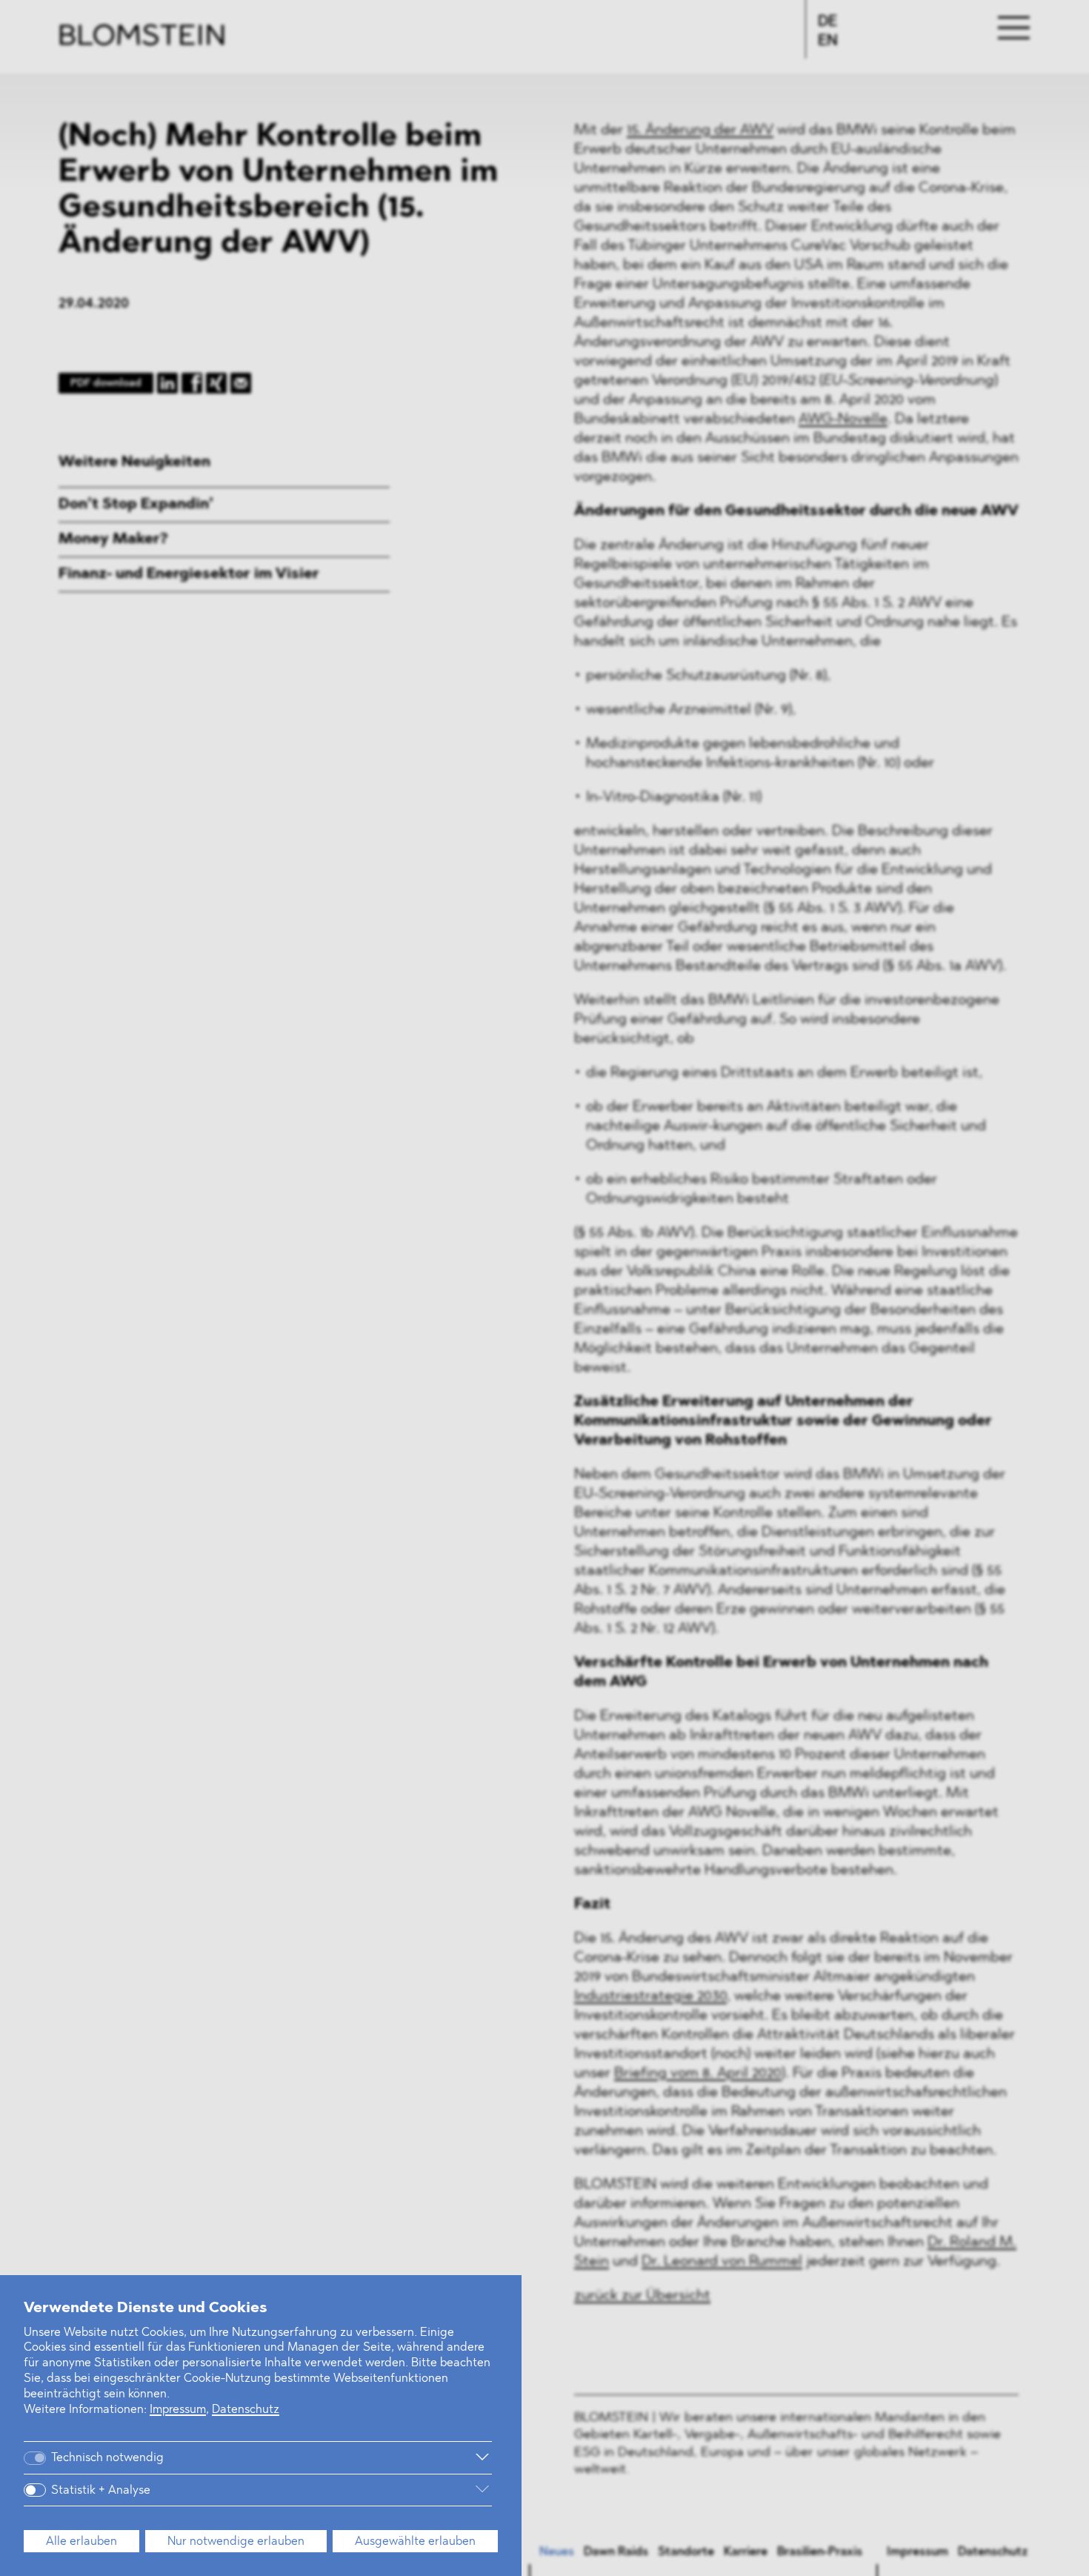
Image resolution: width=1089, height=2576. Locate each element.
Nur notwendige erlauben (236, 2542)
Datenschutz (246, 2410)
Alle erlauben (81, 2542)
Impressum (178, 2410)
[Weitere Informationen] (340, 2457)
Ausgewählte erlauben (415, 2542)
